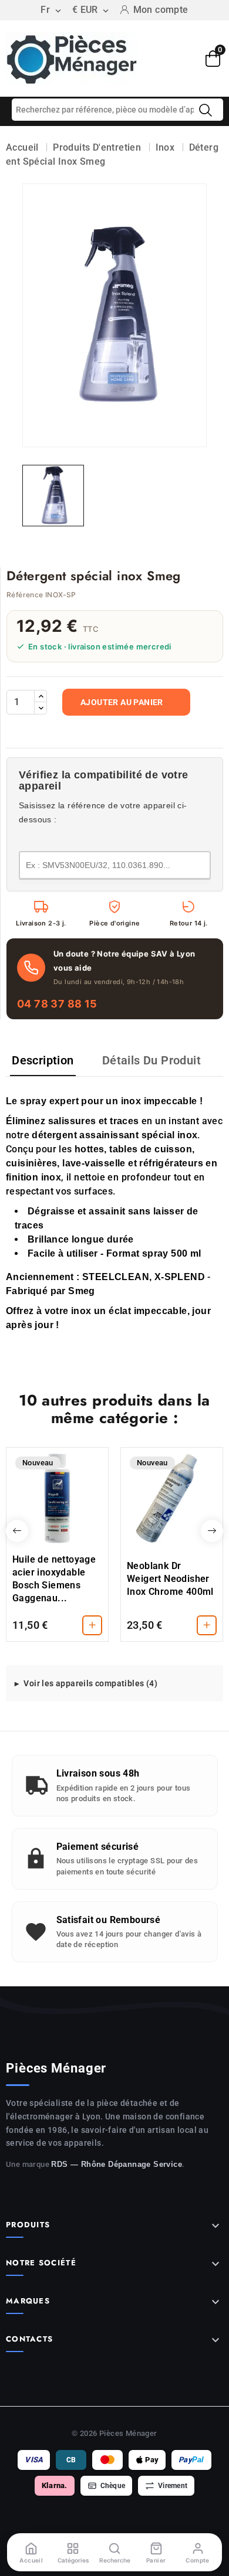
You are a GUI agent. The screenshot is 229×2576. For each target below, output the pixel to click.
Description (43, 1060)
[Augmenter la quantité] (41, 696)
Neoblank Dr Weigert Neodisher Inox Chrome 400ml (170, 1579)
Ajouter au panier (122, 702)
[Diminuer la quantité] (41, 708)
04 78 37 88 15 (57, 1004)
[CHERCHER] (206, 110)
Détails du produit (151, 1060)
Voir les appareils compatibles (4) (90, 1683)
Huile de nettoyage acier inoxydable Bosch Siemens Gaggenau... (54, 1579)
